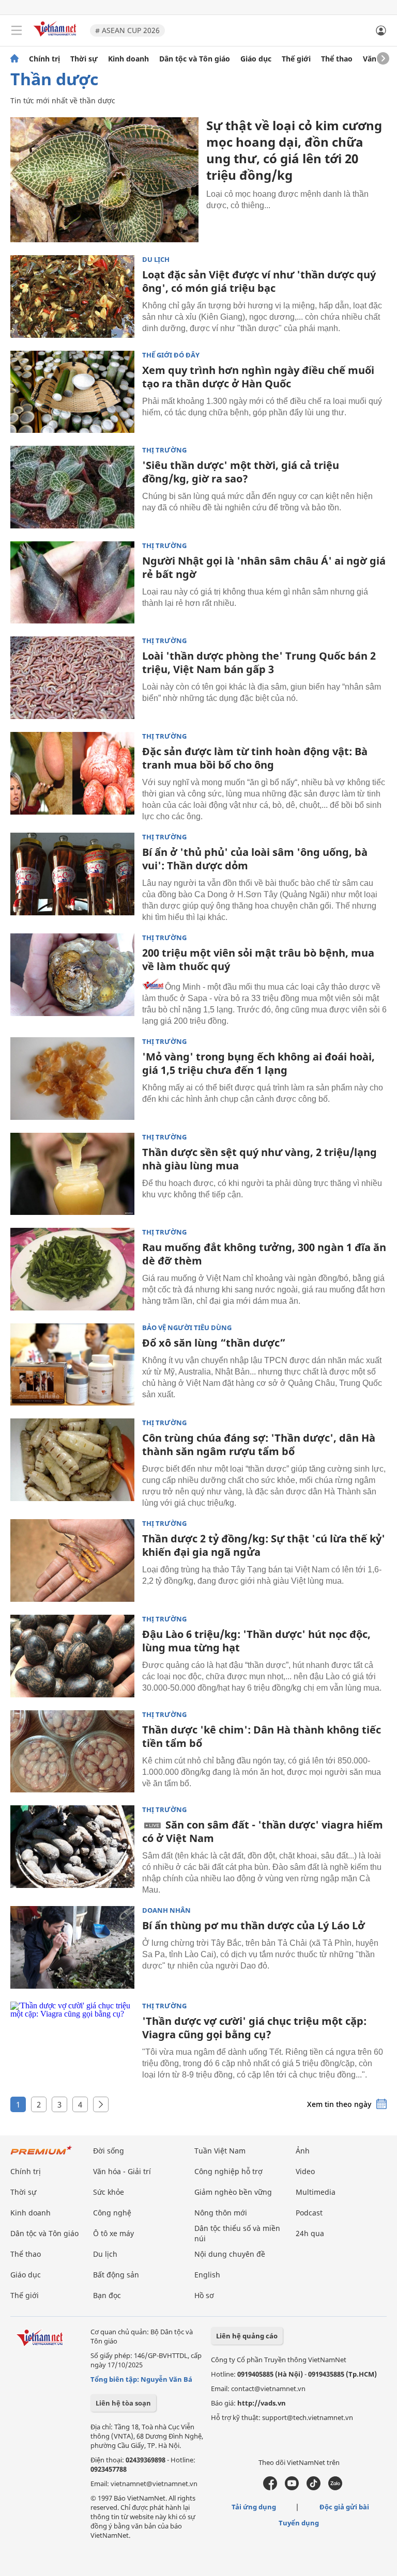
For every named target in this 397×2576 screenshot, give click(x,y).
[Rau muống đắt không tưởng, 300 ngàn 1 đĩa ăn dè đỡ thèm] (72, 1269)
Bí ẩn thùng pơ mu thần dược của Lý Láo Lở (254, 1925)
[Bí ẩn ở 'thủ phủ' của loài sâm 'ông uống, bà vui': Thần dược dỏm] (72, 874)
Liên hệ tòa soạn (123, 2403)
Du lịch (156, 260)
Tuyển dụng (299, 2523)
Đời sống (109, 2151)
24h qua (310, 2233)
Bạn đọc (107, 2295)
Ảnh (303, 2151)
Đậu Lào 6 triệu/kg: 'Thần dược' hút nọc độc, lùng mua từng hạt (256, 1641)
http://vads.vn (262, 2403)
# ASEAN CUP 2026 (127, 30)
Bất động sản (116, 2275)
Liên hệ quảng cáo (247, 2336)
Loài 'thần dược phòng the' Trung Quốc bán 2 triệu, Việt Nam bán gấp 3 (259, 662)
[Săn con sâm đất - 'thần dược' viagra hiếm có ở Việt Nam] (72, 1847)
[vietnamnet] (56, 37)
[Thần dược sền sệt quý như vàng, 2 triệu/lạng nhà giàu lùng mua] (72, 1174)
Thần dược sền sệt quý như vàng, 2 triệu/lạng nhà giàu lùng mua (259, 1159)
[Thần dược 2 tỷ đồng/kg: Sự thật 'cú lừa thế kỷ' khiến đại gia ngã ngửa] (72, 1560)
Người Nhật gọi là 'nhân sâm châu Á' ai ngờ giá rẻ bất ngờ (264, 567)
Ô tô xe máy (113, 2233)
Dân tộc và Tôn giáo (195, 59)
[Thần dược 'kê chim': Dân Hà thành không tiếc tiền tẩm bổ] (72, 1752)
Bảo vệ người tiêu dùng (187, 1328)
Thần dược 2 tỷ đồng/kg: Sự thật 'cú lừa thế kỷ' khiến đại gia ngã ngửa (264, 1545)
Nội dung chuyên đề (230, 2254)
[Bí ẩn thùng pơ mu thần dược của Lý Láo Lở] (72, 1947)
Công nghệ (112, 2213)
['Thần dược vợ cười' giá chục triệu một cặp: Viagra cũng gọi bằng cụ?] (72, 2043)
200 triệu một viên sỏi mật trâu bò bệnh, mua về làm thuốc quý (258, 959)
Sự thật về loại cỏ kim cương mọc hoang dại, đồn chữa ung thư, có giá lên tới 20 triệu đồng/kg (294, 150)
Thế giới (296, 59)
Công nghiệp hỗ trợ (228, 2171)
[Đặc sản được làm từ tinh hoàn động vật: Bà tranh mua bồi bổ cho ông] (72, 773)
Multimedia (316, 2192)
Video (305, 2171)
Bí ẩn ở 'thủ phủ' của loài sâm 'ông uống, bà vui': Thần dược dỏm (255, 859)
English (207, 2275)
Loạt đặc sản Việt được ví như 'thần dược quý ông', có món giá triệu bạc (259, 281)
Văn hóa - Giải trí (122, 2171)
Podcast (309, 2213)
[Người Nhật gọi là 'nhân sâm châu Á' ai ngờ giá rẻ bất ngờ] (72, 583)
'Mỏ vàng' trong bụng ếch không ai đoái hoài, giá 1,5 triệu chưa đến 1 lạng (258, 1063)
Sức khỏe (109, 2192)
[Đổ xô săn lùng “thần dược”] (72, 1365)
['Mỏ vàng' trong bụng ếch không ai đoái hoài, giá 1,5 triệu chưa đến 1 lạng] (72, 1079)
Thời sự (84, 59)
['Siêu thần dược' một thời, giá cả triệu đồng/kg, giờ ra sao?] (72, 487)
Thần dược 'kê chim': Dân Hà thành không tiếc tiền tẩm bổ (262, 1736)
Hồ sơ (204, 2295)
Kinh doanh (128, 59)
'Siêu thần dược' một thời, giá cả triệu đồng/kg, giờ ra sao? (241, 472)
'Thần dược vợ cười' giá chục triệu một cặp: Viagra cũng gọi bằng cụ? (254, 2028)
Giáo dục (256, 59)
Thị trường (164, 450)
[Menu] (17, 30)
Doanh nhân (166, 1910)
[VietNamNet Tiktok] (314, 2488)
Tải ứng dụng (254, 2507)
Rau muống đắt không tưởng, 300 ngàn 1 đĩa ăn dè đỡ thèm (264, 1254)
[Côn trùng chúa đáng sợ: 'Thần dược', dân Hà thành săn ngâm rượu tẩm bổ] (72, 1460)
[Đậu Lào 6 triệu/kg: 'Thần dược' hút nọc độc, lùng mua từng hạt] (72, 1656)
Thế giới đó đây (171, 355)
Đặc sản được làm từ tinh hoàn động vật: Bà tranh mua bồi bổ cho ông (255, 758)
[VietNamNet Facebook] (270, 2488)
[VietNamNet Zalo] (335, 2488)
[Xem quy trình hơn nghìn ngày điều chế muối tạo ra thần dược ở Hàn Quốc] (72, 392)
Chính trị (44, 59)
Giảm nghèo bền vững (233, 2192)
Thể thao (337, 59)
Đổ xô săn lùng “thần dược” (214, 1343)
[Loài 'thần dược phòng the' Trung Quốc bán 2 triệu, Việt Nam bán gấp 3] (72, 678)
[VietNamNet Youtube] (292, 2488)
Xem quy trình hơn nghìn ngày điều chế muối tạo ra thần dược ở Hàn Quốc (258, 377)
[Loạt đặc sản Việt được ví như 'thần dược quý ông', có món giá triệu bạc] (72, 296)
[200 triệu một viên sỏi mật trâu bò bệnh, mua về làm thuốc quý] (72, 975)
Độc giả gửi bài (344, 2507)
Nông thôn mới (221, 2213)
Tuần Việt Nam (220, 2151)
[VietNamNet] (14, 59)
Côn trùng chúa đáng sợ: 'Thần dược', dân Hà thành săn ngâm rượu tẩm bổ (259, 1445)
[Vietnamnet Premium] (41, 2155)
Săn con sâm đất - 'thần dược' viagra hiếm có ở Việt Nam (263, 1831)
